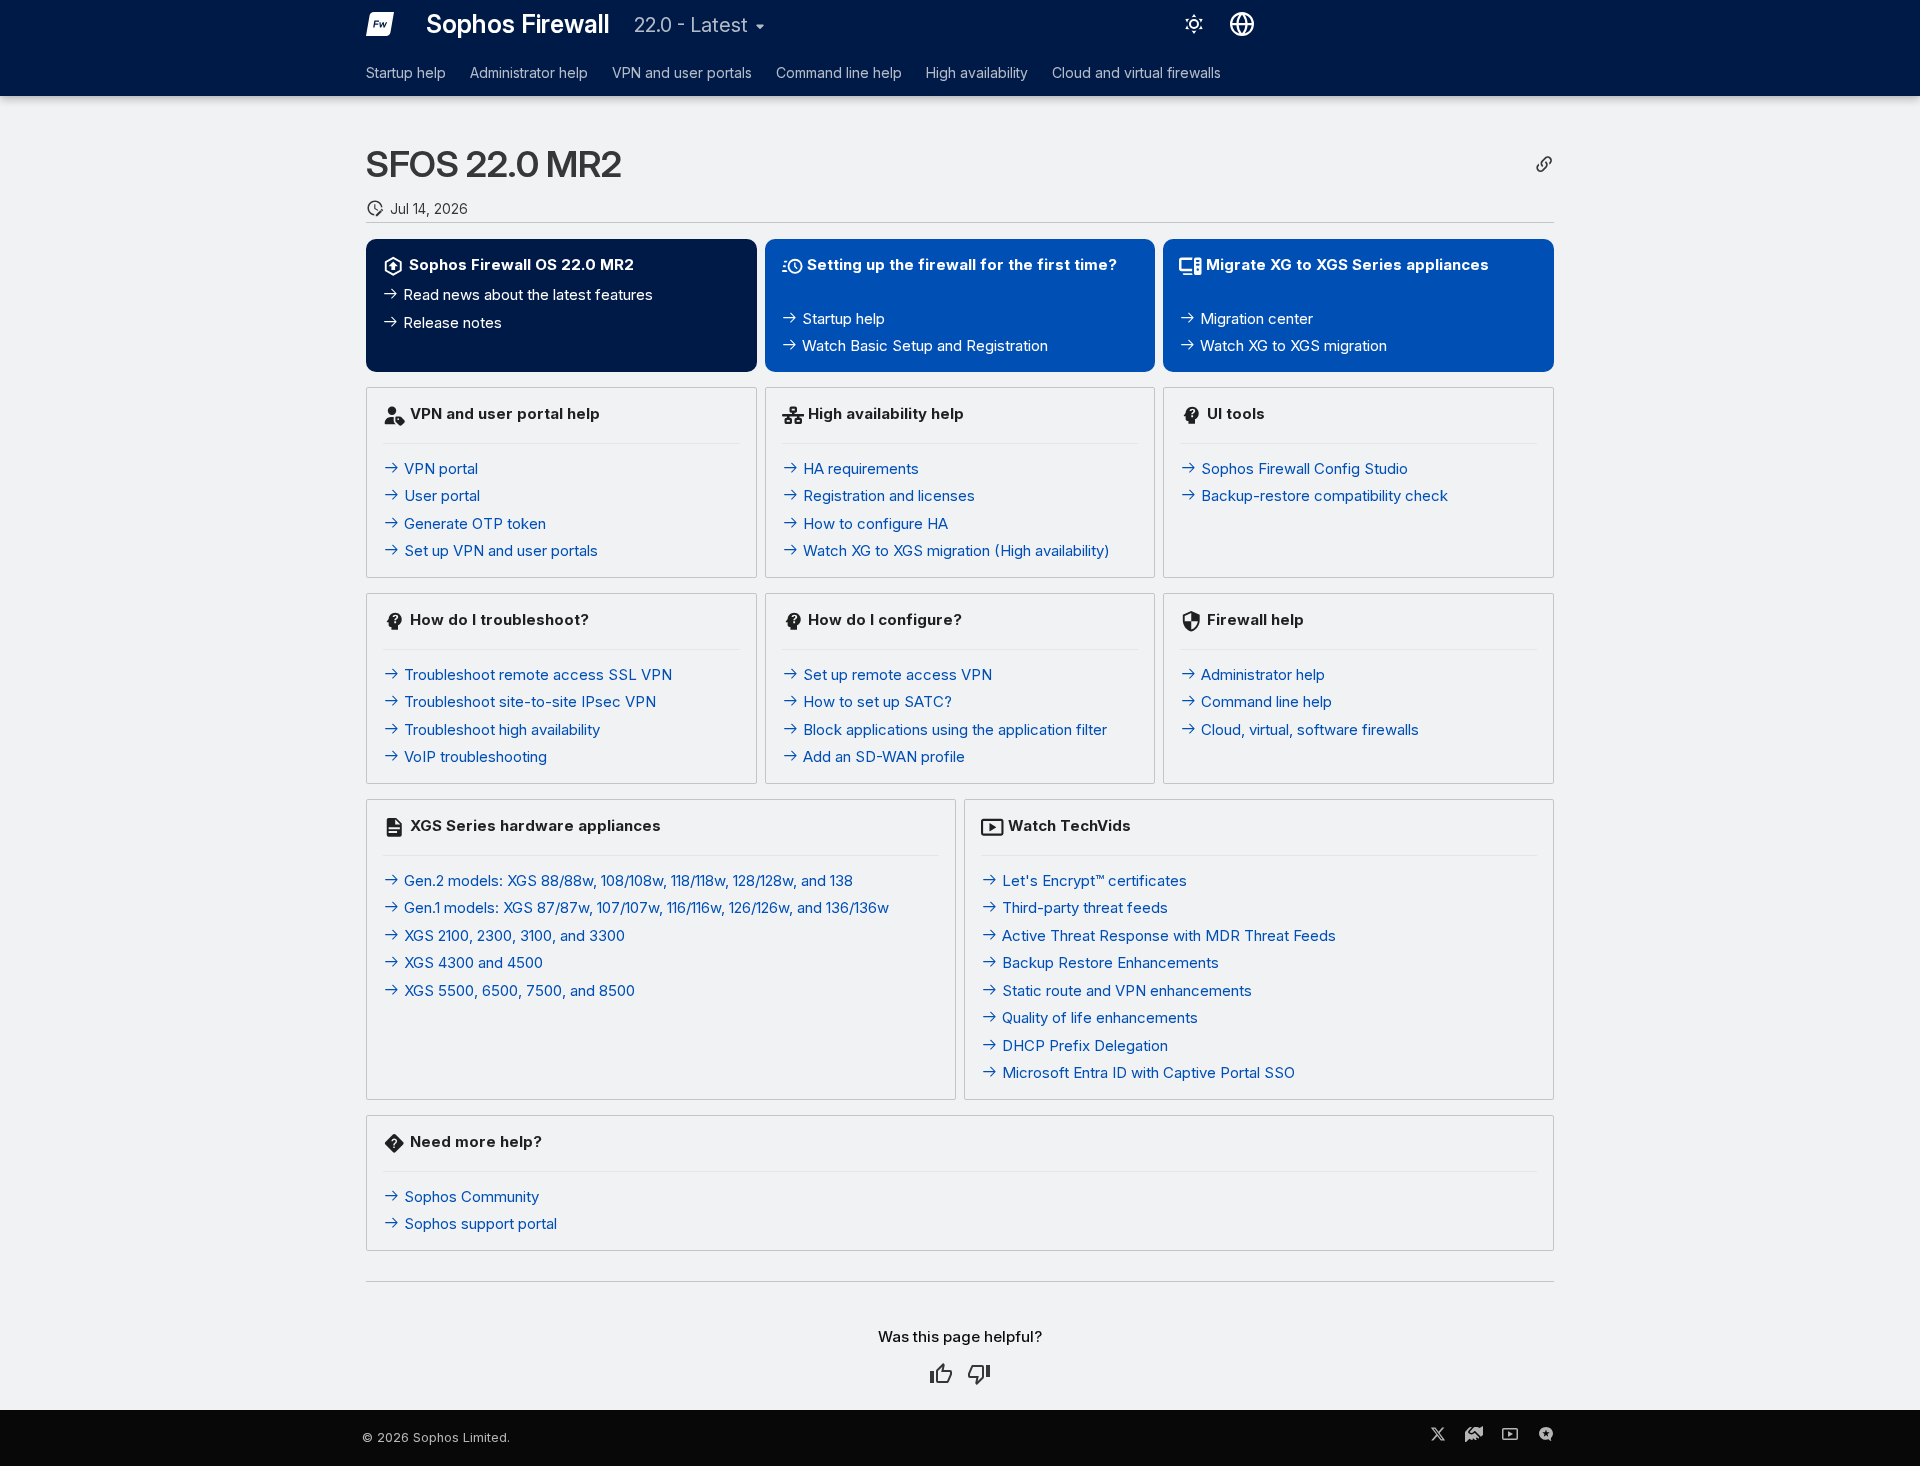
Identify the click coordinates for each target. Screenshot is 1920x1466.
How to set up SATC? (875, 701)
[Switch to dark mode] (1194, 24)
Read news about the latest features (526, 294)
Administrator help (529, 72)
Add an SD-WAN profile (882, 756)
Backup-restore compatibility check (1322, 495)
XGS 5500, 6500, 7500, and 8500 (517, 990)
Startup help (406, 72)
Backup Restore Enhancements (1108, 962)
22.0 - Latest (691, 25)
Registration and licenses (887, 495)
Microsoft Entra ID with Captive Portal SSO (1146, 1072)
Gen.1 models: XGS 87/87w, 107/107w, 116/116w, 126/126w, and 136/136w (644, 907)
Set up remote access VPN (895, 674)
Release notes (450, 322)
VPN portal (439, 468)
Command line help (839, 72)
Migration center (1254, 318)
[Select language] (1242, 24)
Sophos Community (469, 1196)
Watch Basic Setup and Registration (923, 345)
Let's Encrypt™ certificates (1092, 880)
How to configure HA (873, 523)
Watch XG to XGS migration (1291, 345)
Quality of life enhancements (1098, 1017)
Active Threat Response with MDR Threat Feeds (1167, 935)
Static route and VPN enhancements (1125, 990)
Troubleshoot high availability (500, 729)
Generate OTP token (473, 523)
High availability (977, 72)
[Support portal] (1474, 1438)
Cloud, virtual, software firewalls (1308, 729)
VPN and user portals (682, 72)
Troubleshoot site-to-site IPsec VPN (528, 701)
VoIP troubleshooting (473, 756)
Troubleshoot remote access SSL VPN (536, 674)
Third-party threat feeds (1083, 907)
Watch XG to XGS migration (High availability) (954, 550)
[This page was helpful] (941, 1374)
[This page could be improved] (979, 1374)
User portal (440, 495)
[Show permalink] (1544, 164)
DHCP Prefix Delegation (1083, 1045)
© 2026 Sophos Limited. (436, 1437)
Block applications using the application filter (953, 729)
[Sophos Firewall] (380, 24)
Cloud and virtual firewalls (1136, 72)
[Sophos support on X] (1438, 1438)
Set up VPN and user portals (499, 550)
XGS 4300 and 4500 (471, 962)
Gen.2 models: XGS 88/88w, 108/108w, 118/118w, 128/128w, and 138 (626, 880)
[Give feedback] (1546, 1438)
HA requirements (859, 468)
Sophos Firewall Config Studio (1302, 468)
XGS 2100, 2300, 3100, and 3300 (512, 935)
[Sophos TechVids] (1510, 1438)
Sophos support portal (478, 1223)
